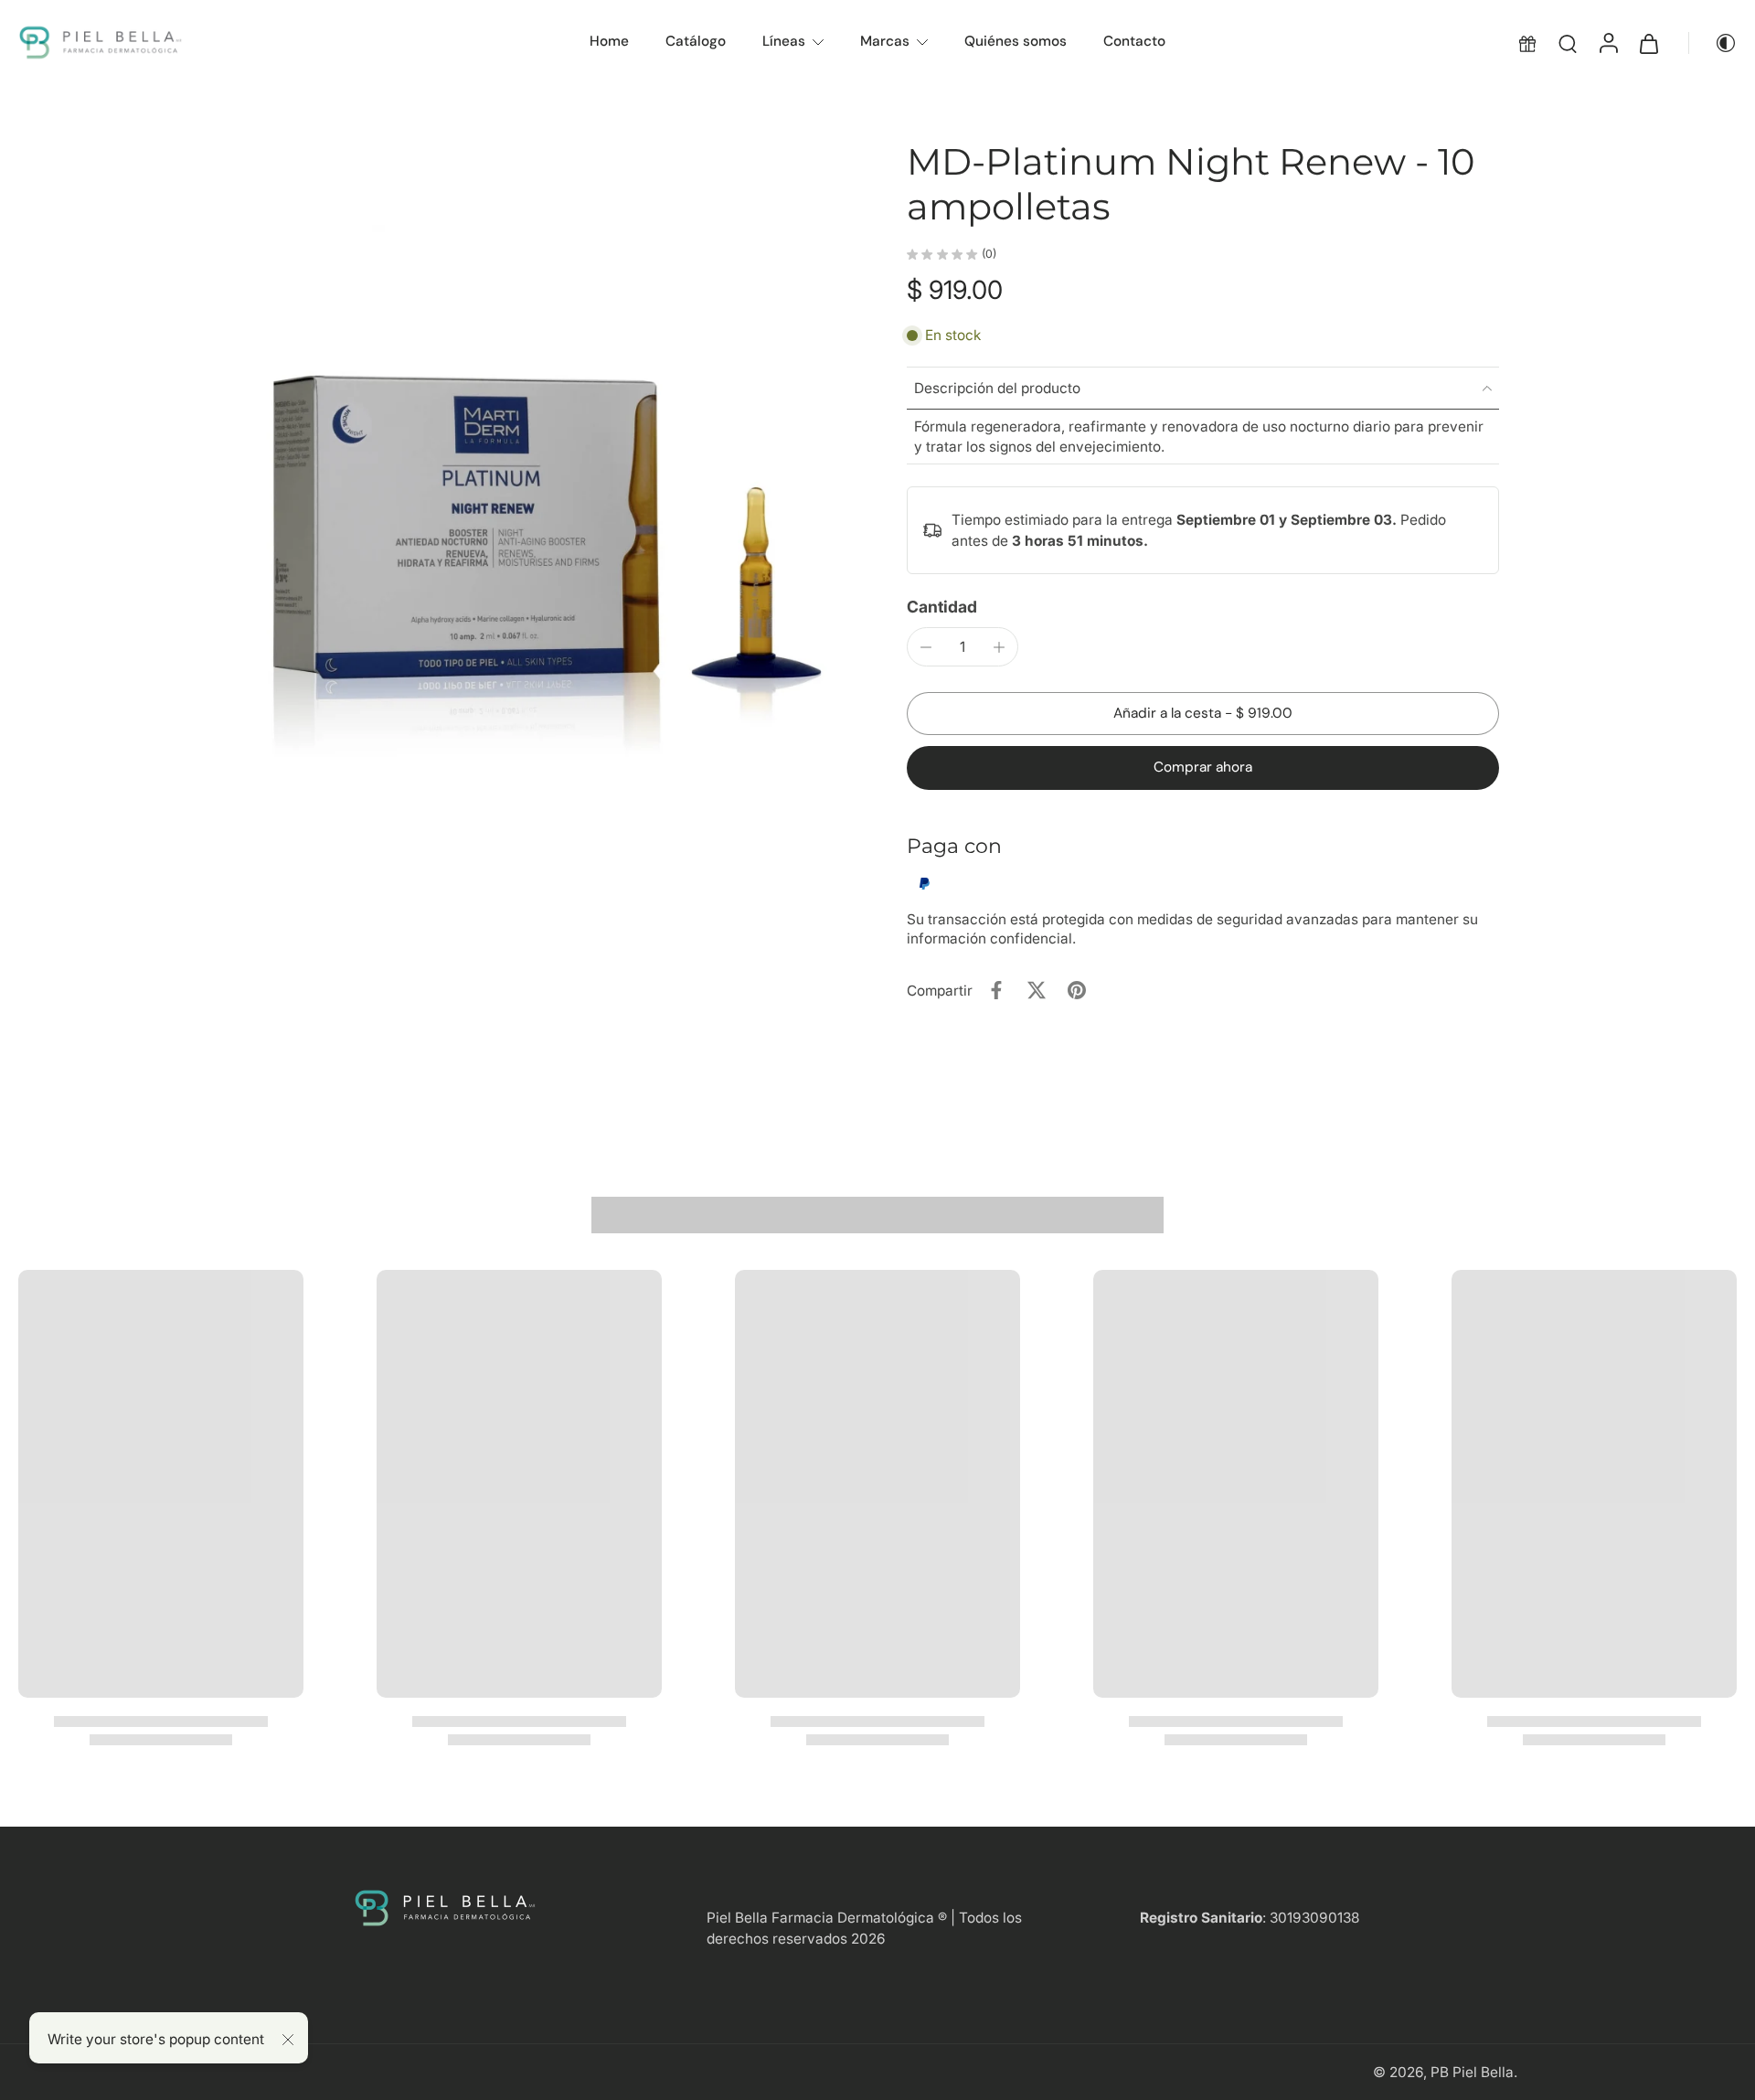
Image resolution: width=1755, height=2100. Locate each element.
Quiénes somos (1016, 41)
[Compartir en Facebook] (996, 990)
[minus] (926, 647)
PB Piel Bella (1472, 2072)
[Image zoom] (543, 464)
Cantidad (942, 607)
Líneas (784, 41)
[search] (1568, 43)
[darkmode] (1713, 43)
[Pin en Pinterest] (1077, 990)
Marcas (885, 41)
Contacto (1134, 41)
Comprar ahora (1203, 767)
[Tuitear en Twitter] (1037, 990)
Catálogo (696, 41)
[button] (1203, 714)
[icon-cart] (1648, 43)
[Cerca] (288, 2040)
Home (609, 41)
